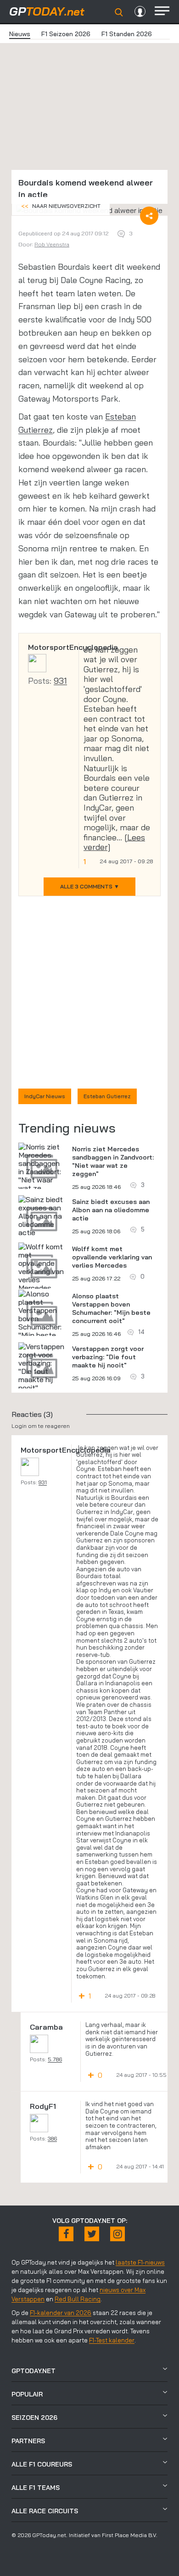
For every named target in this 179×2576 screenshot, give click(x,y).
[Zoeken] (119, 12)
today (47, 11)
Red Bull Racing (78, 2299)
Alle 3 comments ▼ (90, 886)
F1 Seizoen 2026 (66, 34)
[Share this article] (149, 216)
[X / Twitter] (92, 2234)
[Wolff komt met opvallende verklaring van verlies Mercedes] (42, 1267)
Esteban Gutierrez (107, 1096)
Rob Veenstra (52, 244)
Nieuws (20, 34)
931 (60, 681)
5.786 (55, 2059)
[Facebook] (66, 2234)
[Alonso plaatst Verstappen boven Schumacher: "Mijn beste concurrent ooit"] (42, 1323)
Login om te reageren (41, 1426)
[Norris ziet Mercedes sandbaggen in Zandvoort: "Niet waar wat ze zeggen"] (42, 1171)
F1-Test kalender (112, 2340)
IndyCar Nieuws (45, 1096)
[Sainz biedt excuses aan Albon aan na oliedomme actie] (42, 1216)
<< (61, 206)
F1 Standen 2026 (127, 34)
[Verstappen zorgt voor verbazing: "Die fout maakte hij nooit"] (42, 1367)
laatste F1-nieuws (140, 2262)
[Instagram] (117, 2234)
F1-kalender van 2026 (61, 2313)
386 (52, 2138)
